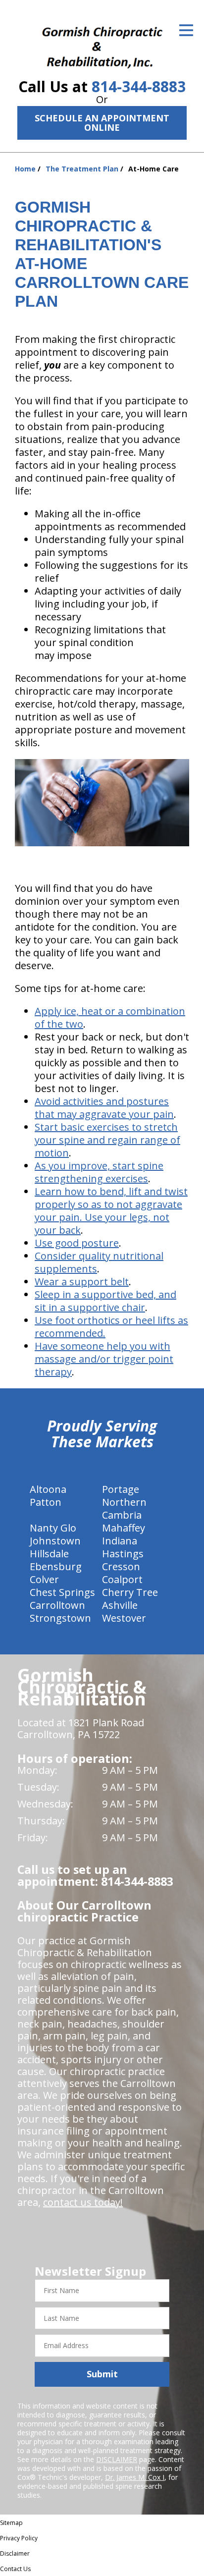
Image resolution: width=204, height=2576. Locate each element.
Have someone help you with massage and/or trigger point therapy (104, 1359)
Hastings (123, 1554)
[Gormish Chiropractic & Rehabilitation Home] (102, 41)
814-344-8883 (139, 86)
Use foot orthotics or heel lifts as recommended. (111, 1327)
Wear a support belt (82, 1282)
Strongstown (60, 1618)
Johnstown (55, 1541)
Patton (46, 1502)
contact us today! (83, 2202)
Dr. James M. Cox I (135, 2477)
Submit (102, 2374)
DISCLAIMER (117, 2459)
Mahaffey (124, 1528)
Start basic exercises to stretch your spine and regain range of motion (107, 1140)
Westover (124, 1618)
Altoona (48, 1489)
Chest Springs (62, 1592)
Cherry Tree (130, 1592)
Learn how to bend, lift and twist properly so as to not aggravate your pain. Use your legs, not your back (111, 1211)
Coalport (122, 1579)
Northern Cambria (124, 1508)
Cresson (121, 1566)
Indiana (120, 1541)
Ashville (120, 1605)
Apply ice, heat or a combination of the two (110, 1017)
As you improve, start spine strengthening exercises (99, 1172)
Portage (121, 1489)
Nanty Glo (53, 1528)
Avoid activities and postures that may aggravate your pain (104, 1108)
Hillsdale (49, 1554)
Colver (44, 1579)
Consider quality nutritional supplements (99, 1262)
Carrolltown (57, 1605)
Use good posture (77, 1243)
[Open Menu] (186, 30)
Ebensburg (56, 1566)
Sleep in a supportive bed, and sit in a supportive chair (105, 1301)
